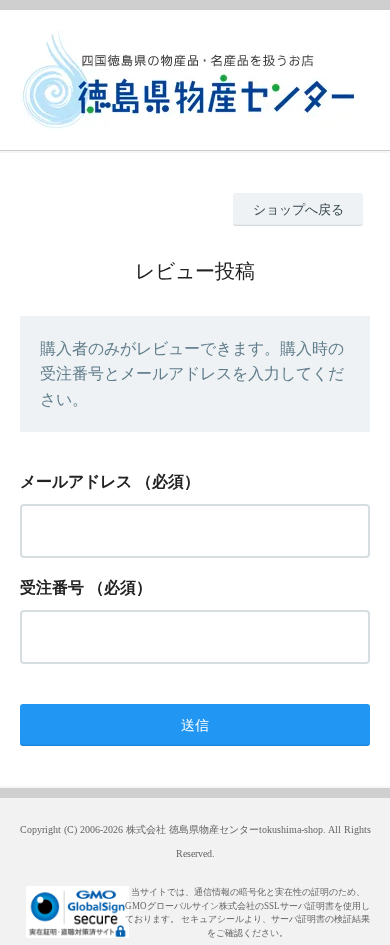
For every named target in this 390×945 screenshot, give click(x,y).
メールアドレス (76, 481)
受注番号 (52, 587)
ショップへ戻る (298, 209)
